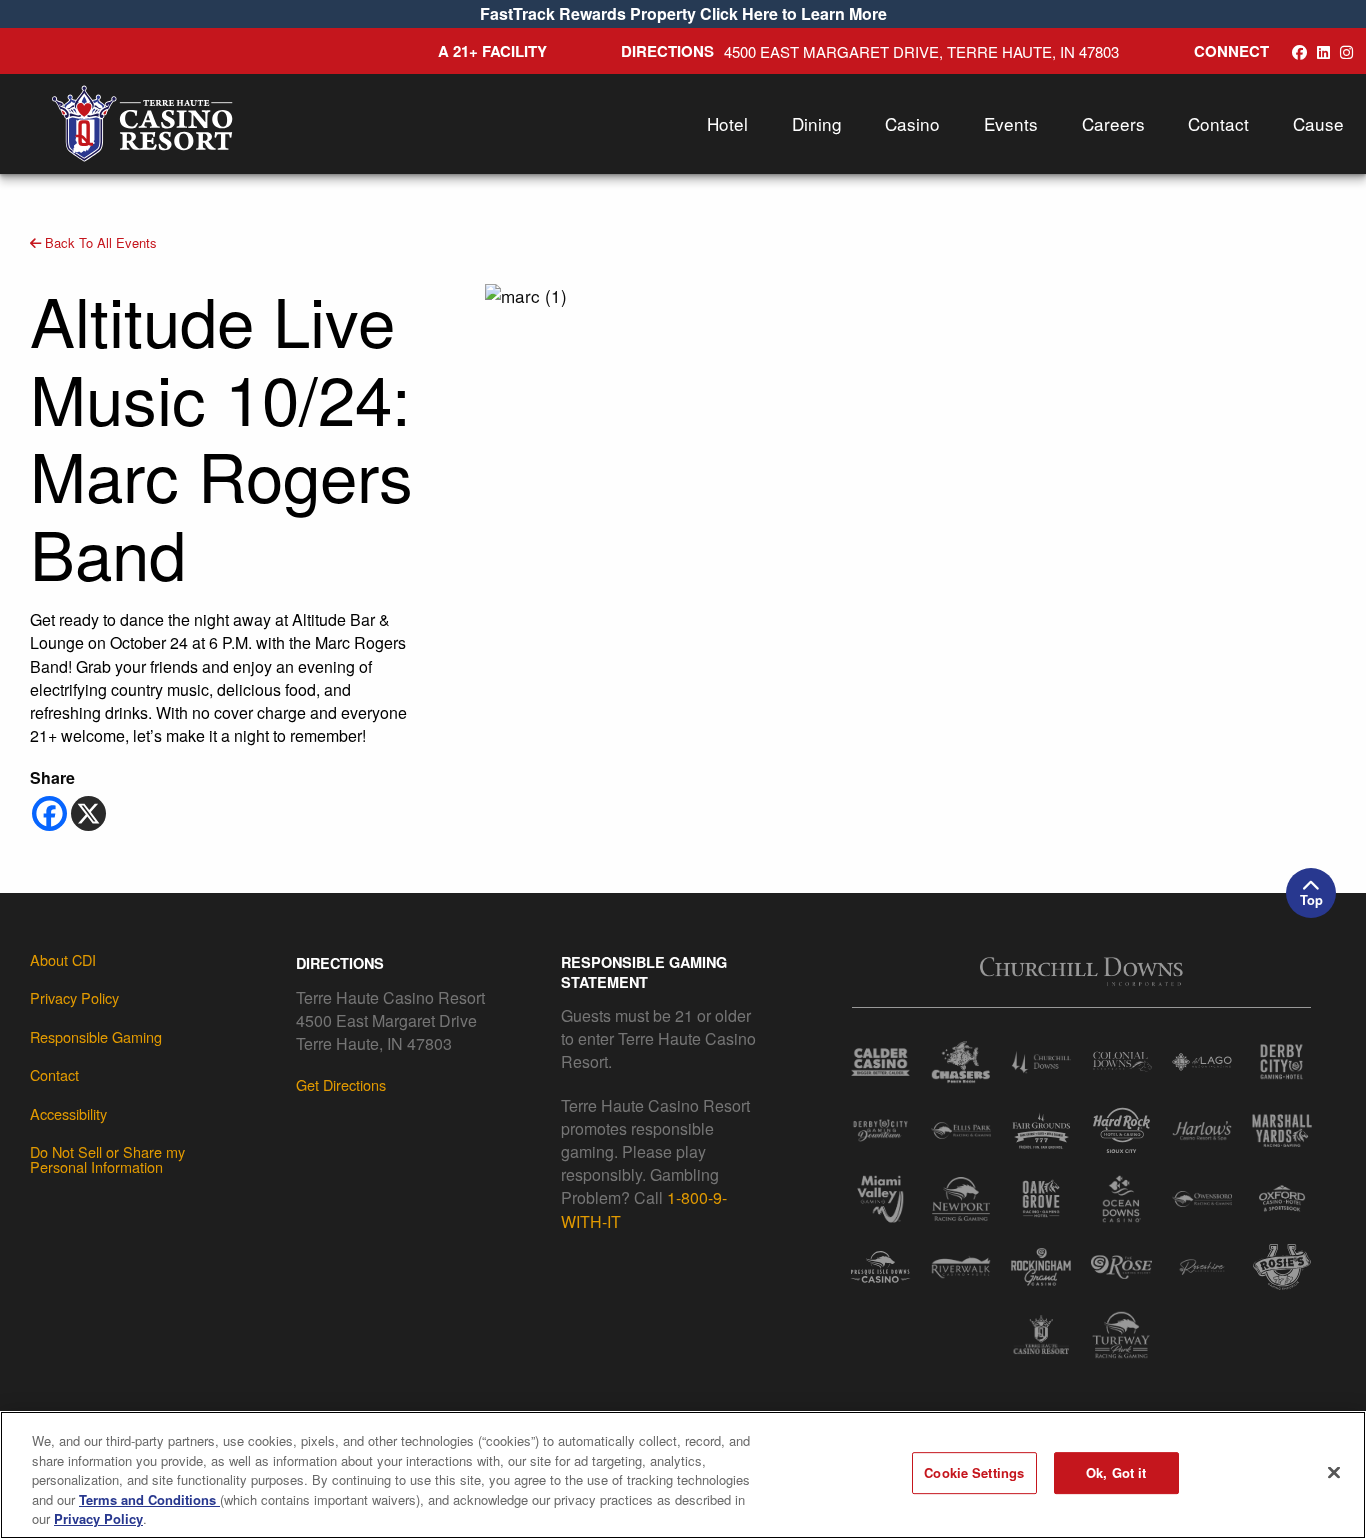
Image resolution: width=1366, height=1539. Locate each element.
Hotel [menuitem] (727, 123)
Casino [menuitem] (912, 123)
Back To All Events (99, 242)
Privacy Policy (98, 1518)
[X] (88, 813)
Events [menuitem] (1011, 123)
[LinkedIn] (1323, 51)
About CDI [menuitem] (63, 959)
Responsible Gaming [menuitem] (96, 1036)
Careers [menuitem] (1113, 123)
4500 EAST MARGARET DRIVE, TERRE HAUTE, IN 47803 (921, 52)
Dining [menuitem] (817, 123)
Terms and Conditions (149, 1499)
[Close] (1334, 1473)
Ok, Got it (1116, 1472)
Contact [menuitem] (1218, 123)
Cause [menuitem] (1318, 123)
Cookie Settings (974, 1472)
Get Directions (341, 1084)
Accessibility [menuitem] (68, 1113)
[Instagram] (1346, 51)
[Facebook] (49, 813)
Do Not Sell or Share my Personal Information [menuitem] (107, 1159)
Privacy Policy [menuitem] (74, 997)
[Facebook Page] (1299, 51)
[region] (683, 1475)
